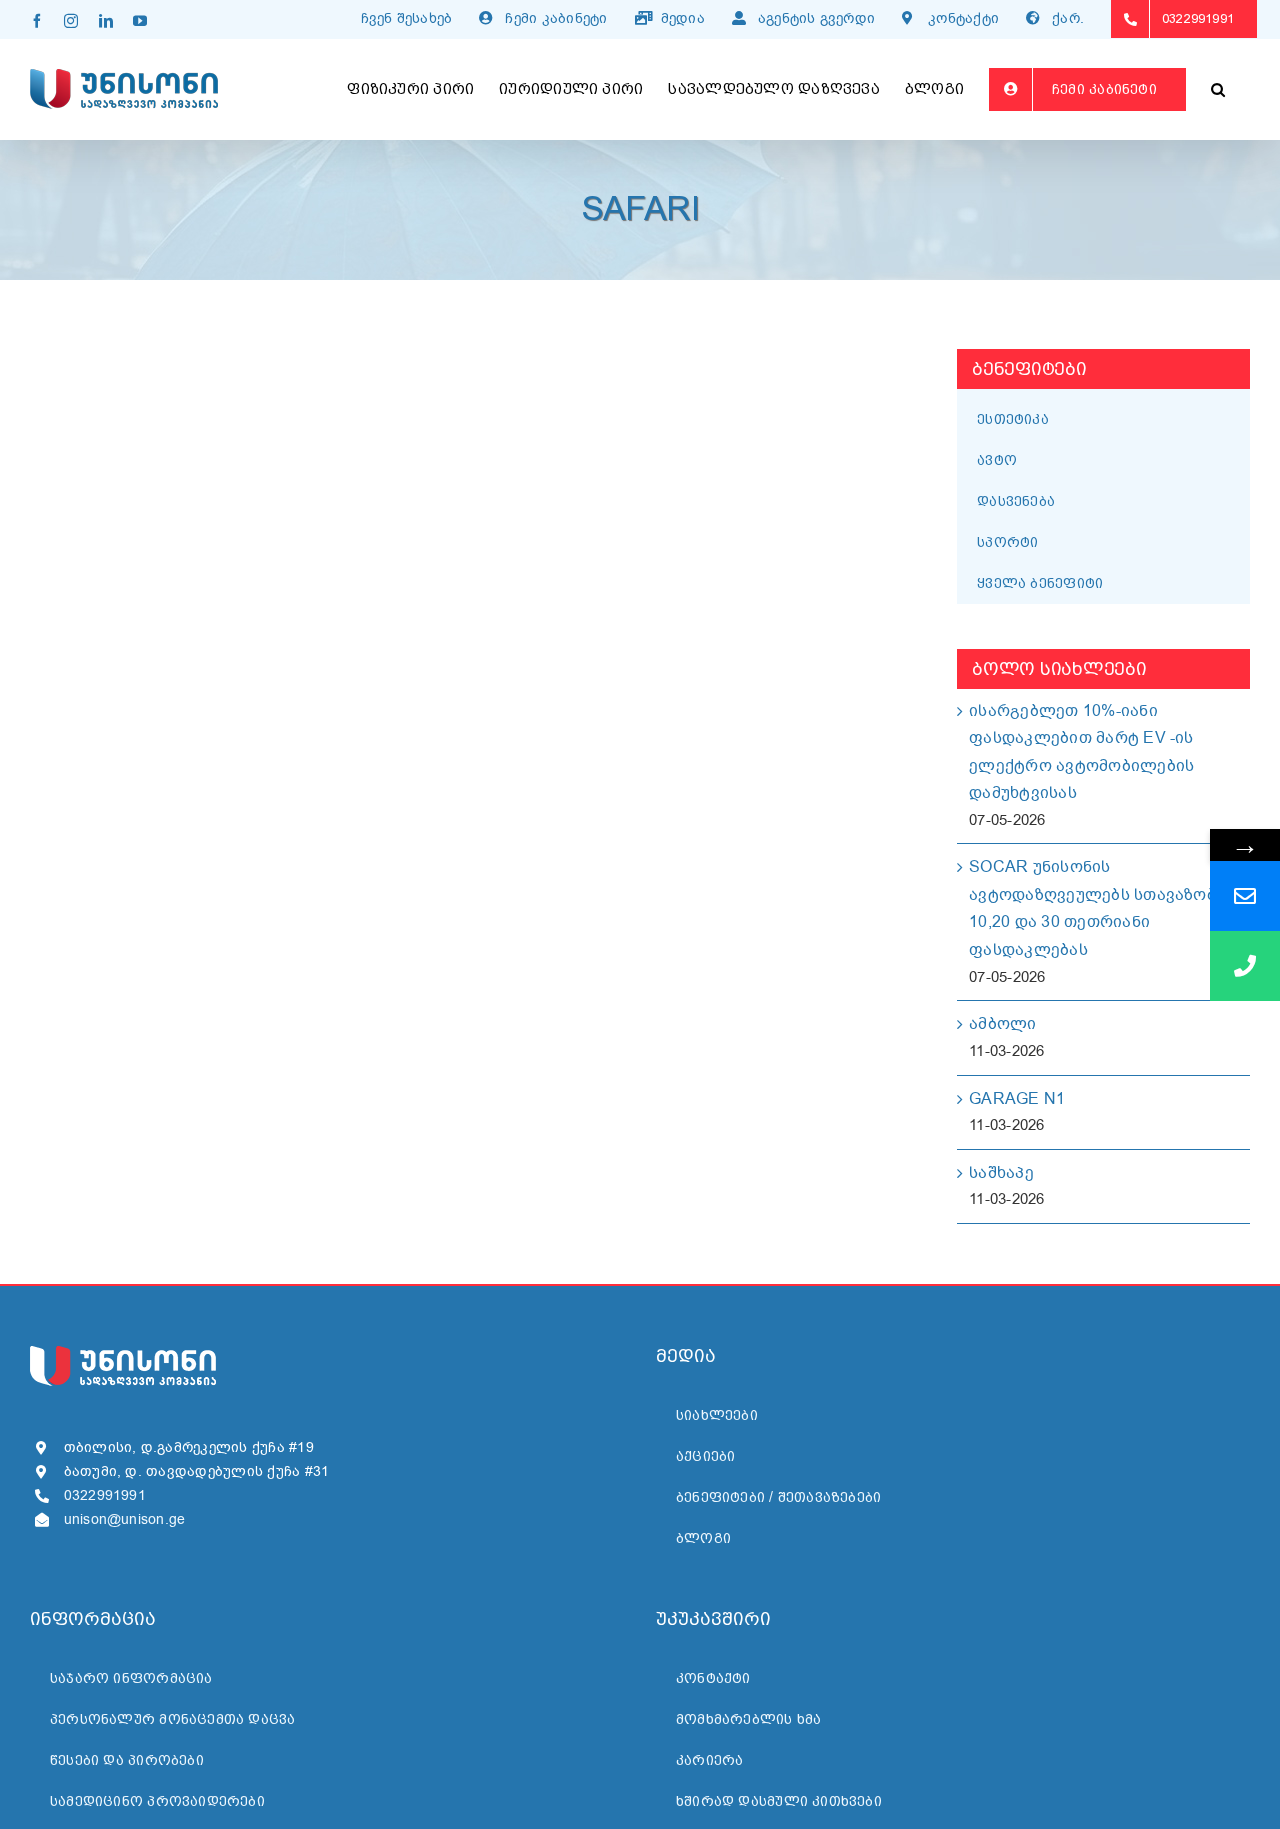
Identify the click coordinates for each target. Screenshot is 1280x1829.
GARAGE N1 (1017, 1099)
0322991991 (105, 1495)
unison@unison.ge (125, 1519)
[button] (1218, 89)
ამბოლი (1002, 1024)
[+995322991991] (1245, 966)
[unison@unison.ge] (1245, 896)
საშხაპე (1001, 1173)
